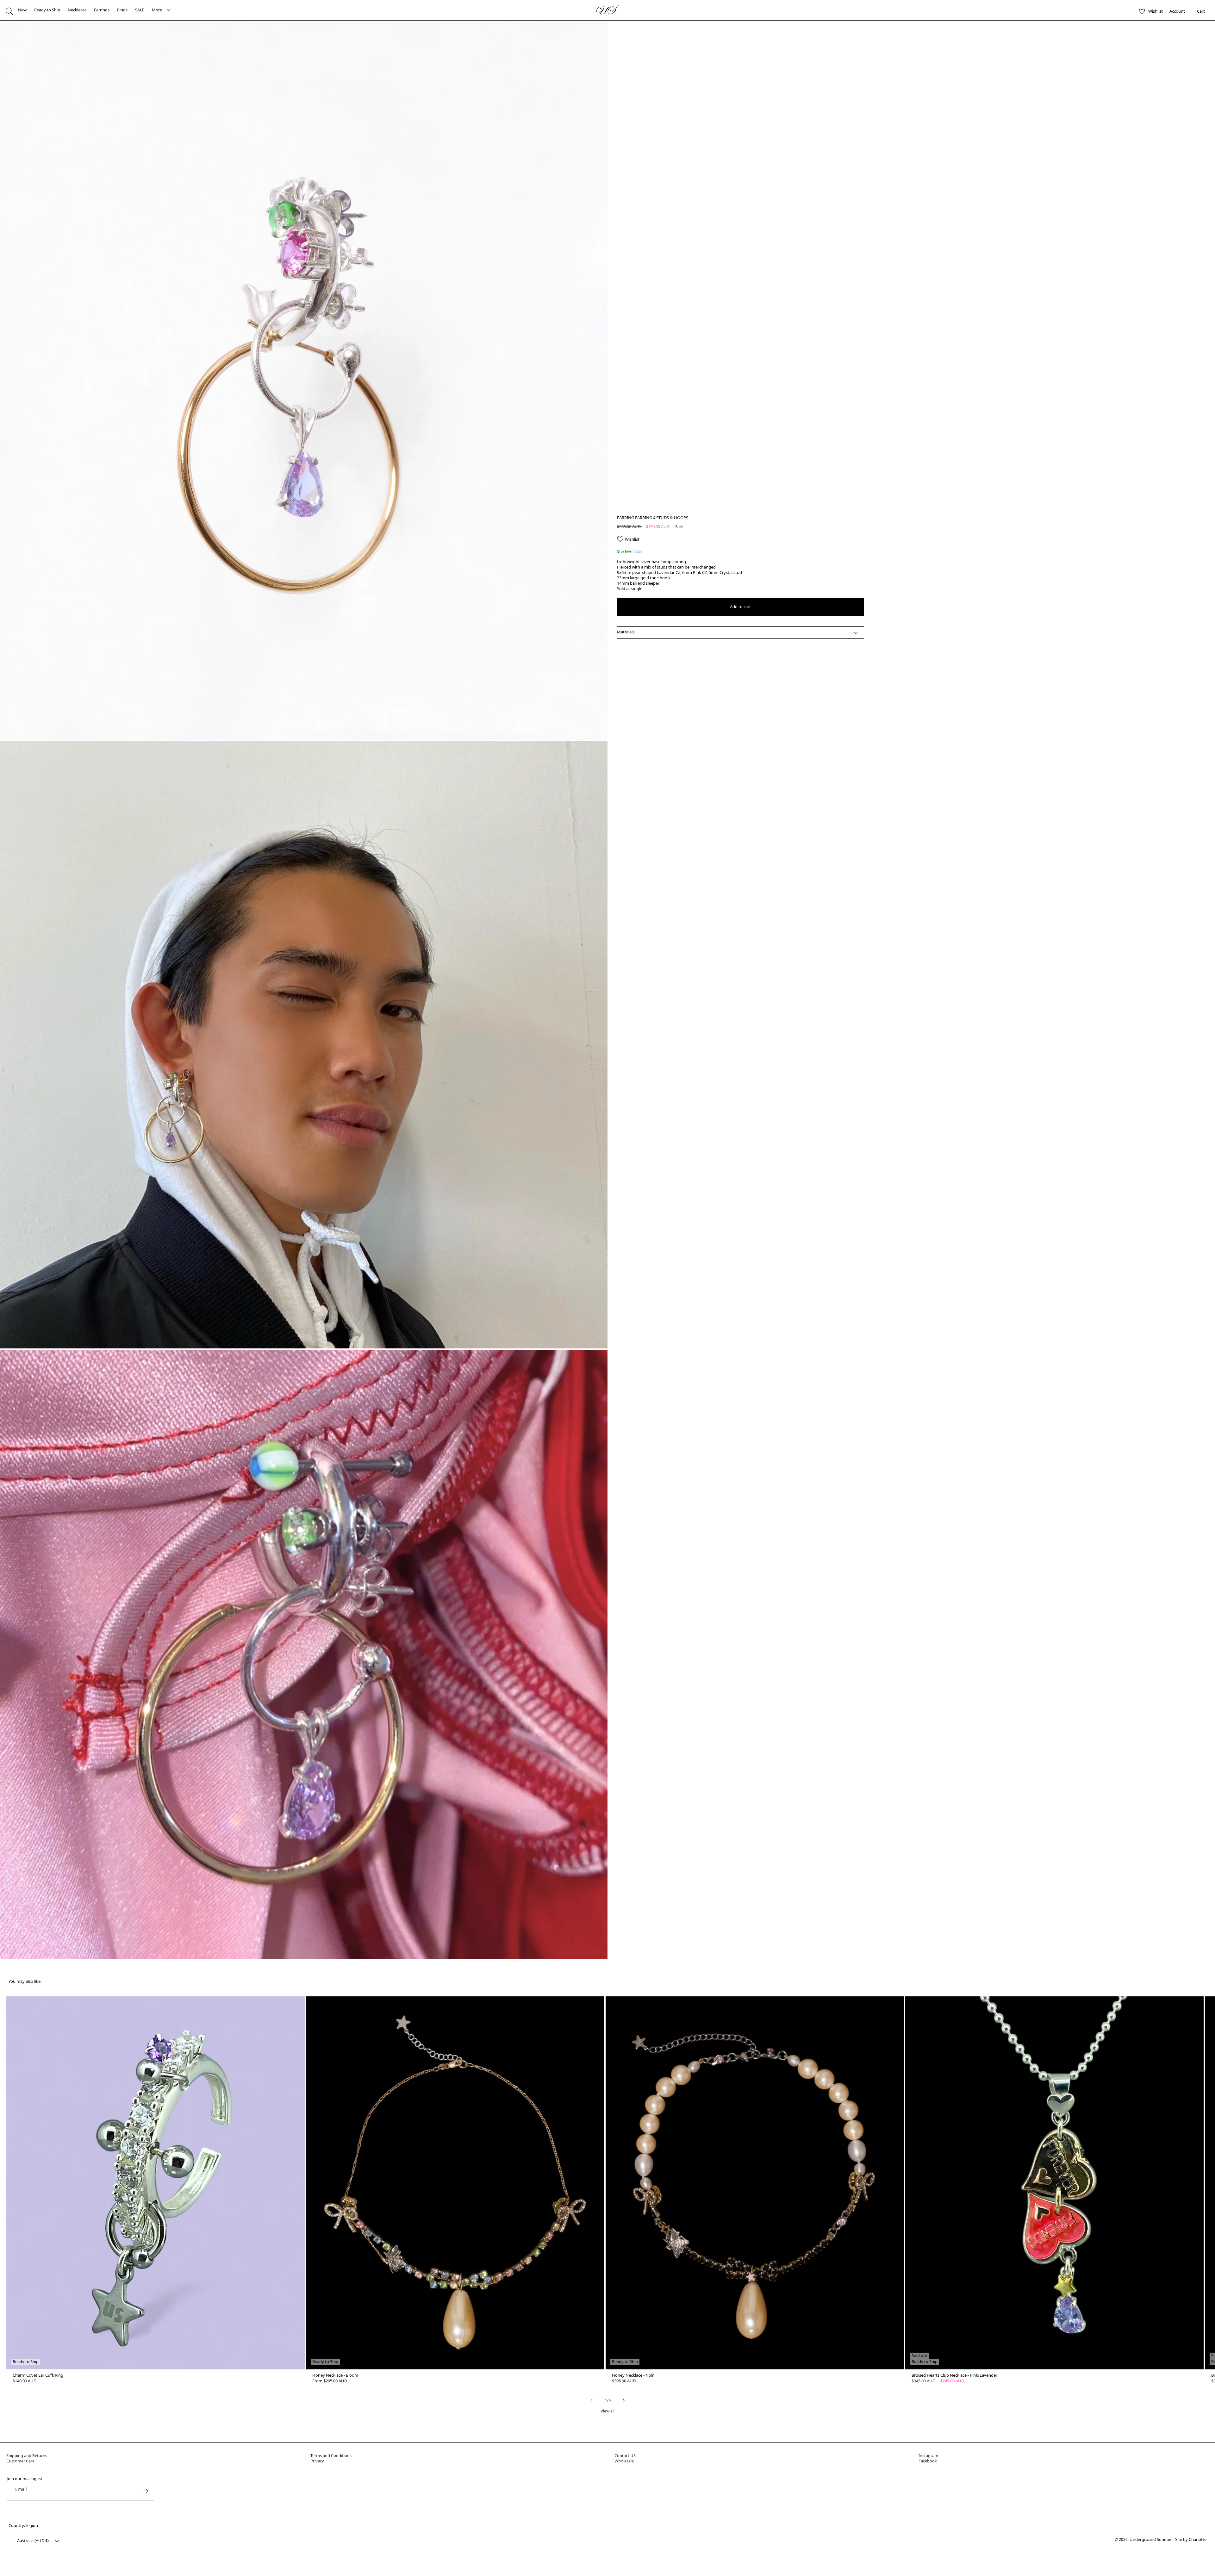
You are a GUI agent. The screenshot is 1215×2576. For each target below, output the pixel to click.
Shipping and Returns (27, 2455)
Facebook (928, 2461)
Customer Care (20, 2461)
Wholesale (624, 2461)
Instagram (928, 2455)
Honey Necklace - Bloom (335, 2375)
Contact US (625, 2455)
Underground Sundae (1150, 2539)
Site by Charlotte (1191, 2539)
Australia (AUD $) (33, 2541)
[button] (9, 11)
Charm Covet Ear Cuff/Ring (38, 2375)
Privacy (317, 2461)
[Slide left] (591, 2400)
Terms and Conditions (331, 2455)
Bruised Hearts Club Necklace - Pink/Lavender (954, 2375)
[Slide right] (624, 2400)
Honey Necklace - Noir (633, 2375)
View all (607, 2411)
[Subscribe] (145, 2491)
